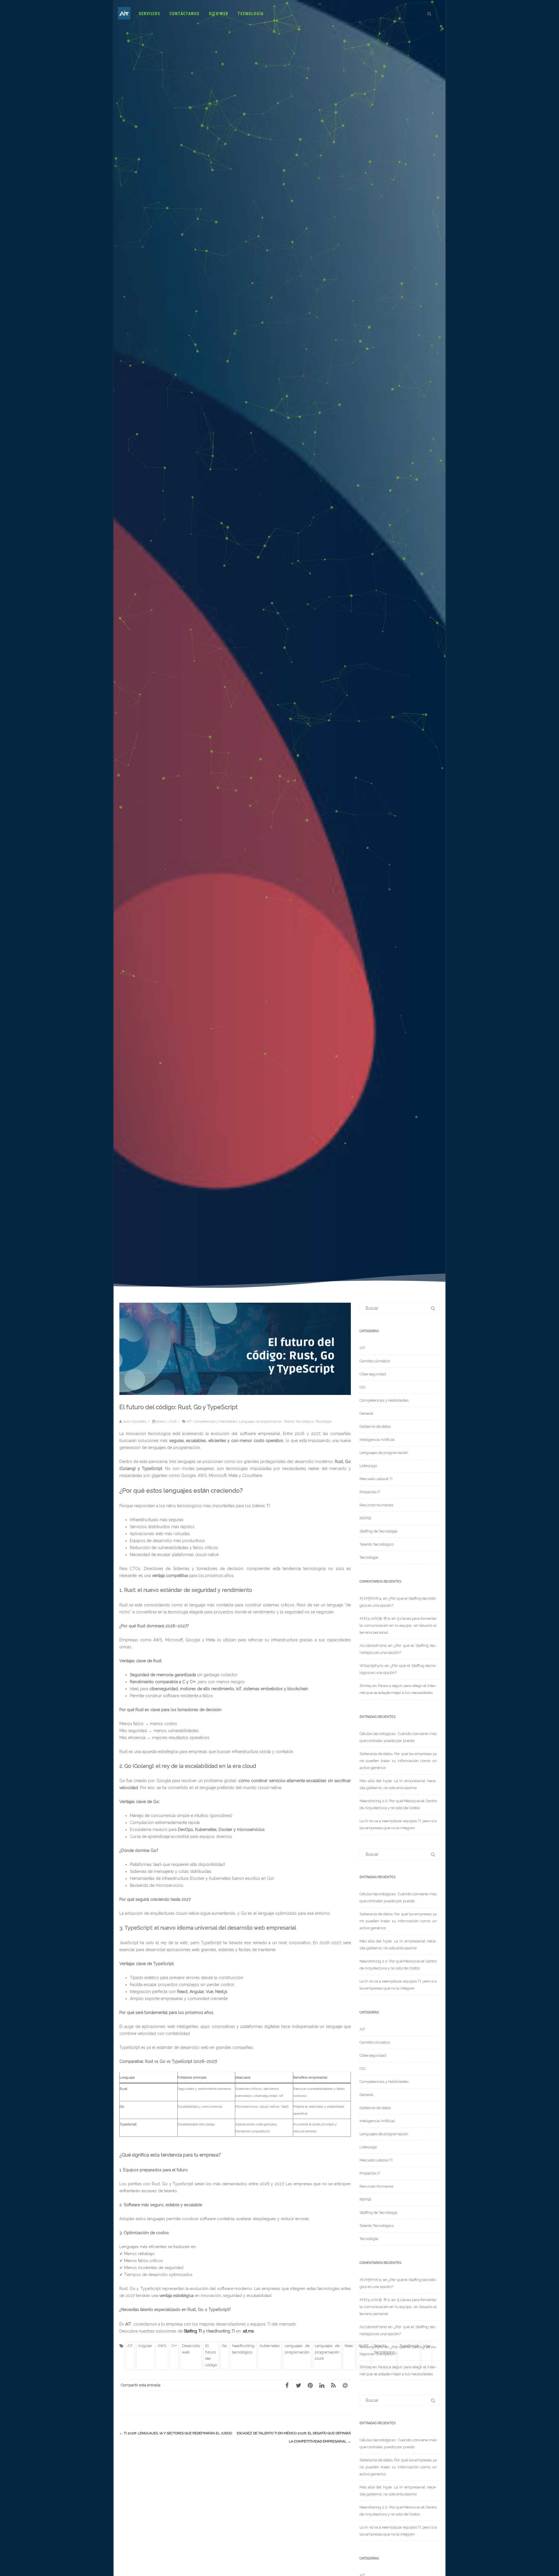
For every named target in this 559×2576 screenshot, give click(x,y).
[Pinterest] (310, 2385)
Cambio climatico (375, 1361)
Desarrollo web (191, 2349)
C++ (174, 2346)
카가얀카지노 (371, 1598)
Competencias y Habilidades (215, 1421)
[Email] (345, 2385)
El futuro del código (211, 2355)
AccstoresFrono (373, 1646)
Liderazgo (368, 1466)
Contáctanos (184, 14)
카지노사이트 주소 (375, 1618)
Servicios (150, 14)
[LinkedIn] (322, 2385)
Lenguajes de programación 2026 (327, 2352)
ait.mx (248, 2331)
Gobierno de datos (375, 1426)
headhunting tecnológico (243, 2349)
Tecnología (251, 14)
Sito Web (219, 14)
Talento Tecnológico (299, 1421)
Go (224, 2346)
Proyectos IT (370, 1492)
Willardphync (372, 1666)
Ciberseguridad (373, 1374)
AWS (162, 2346)
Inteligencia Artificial (377, 1440)
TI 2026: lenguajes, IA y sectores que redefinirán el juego (176, 2433)
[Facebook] (287, 2385)
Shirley (366, 1686)
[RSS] (333, 2385)
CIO (363, 1387)
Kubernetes (270, 2346)
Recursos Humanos (376, 1505)
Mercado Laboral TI (376, 1479)
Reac (349, 2346)
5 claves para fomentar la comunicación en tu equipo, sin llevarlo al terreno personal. (398, 1625)
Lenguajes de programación (260, 1421)
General (366, 1413)
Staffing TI (193, 2331)
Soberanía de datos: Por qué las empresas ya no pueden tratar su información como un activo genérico (398, 1761)
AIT (189, 1421)
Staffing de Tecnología (378, 1531)
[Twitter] (298, 2385)
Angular (145, 2346)
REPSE (366, 1518)
